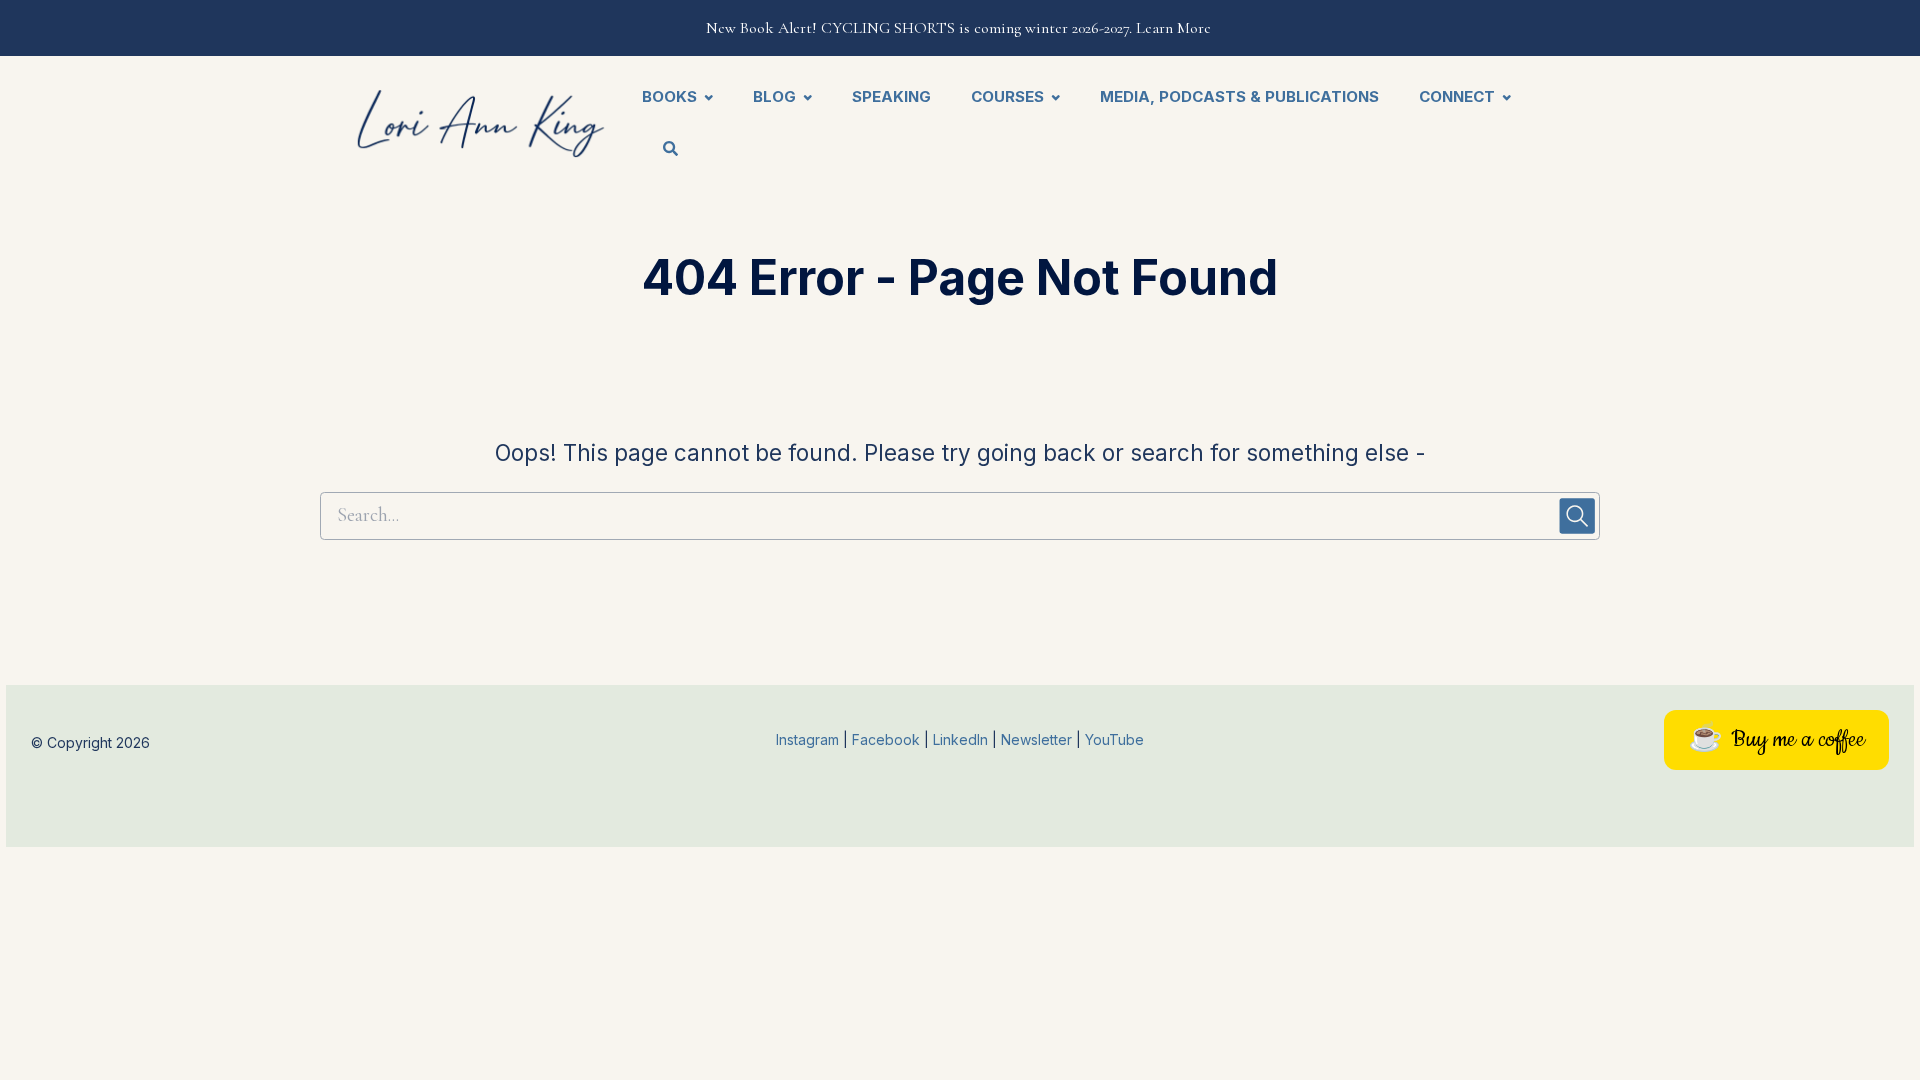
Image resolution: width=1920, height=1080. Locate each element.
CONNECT (1457, 96)
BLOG (774, 96)
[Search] (660, 150)
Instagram (807, 739)
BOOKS (669, 96)
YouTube (1114, 739)
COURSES (1007, 96)
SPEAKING (891, 96)
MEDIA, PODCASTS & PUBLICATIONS (1239, 96)
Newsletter (1038, 739)
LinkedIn (962, 739)
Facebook (888, 739)
